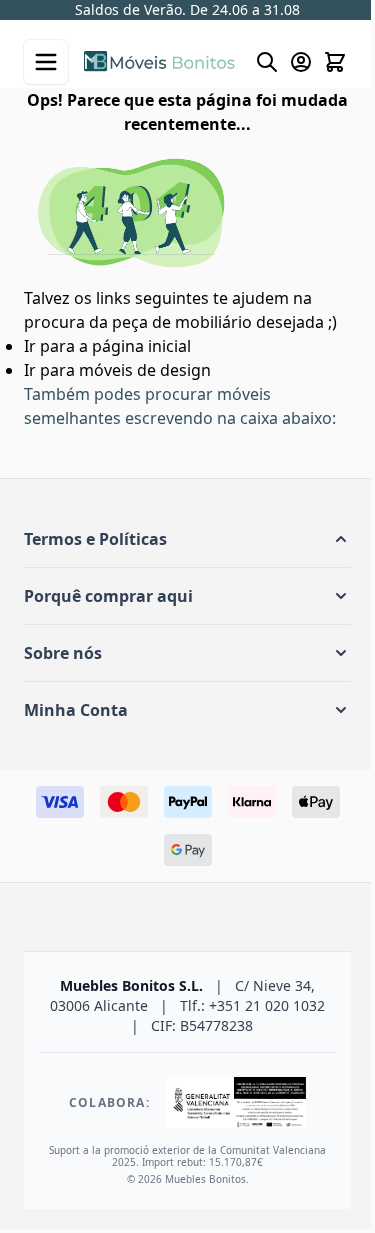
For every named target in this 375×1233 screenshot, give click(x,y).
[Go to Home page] (159, 62)
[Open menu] (46, 62)
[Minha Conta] (301, 62)
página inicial (141, 346)
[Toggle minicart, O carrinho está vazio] (335, 62)
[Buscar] (267, 62)
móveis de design (145, 370)
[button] (187, 539)
